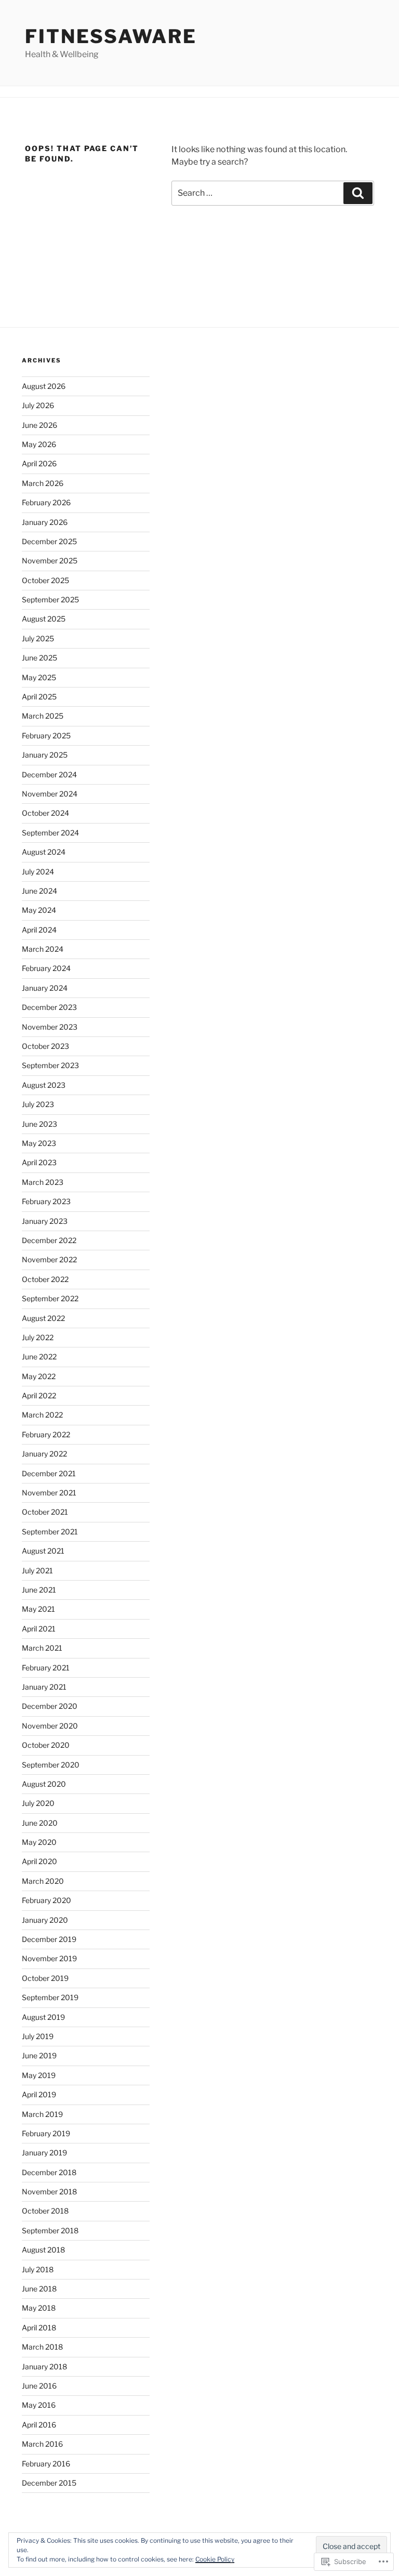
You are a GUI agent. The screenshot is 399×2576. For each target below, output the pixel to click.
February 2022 (46, 1434)
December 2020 (50, 1706)
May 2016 (39, 2405)
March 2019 (42, 2114)
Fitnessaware (111, 36)
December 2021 (49, 1473)
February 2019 (46, 2133)
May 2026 (39, 444)
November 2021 (49, 1493)
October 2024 (45, 813)
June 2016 (39, 2386)
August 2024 (44, 852)
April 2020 (39, 1861)
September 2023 (50, 1065)
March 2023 (43, 1182)
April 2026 (39, 463)
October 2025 (45, 580)
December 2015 (49, 2483)
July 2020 (38, 1803)
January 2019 (44, 2153)
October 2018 (45, 2211)
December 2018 (49, 2172)
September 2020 (51, 1765)
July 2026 (38, 405)
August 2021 (43, 1551)
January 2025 (45, 755)
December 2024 (49, 774)
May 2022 (39, 1376)
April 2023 (39, 1162)
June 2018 (39, 2289)
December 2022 (49, 1240)
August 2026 (44, 386)
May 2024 (39, 910)
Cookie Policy (215, 2559)
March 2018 (42, 2347)
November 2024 (50, 794)
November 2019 (49, 1958)
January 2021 (44, 1687)
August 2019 (43, 2017)
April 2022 (39, 1395)
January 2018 (44, 2366)
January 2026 (45, 522)
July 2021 (37, 1570)
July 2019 (38, 2036)
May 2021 (38, 1609)
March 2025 (43, 716)
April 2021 (39, 1629)
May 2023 (39, 1143)
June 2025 (39, 658)
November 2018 (49, 2191)
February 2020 (46, 1900)
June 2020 (40, 1823)
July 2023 (38, 1104)
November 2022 (49, 1259)
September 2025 (50, 599)
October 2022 (45, 1279)
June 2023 (39, 1124)
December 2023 (49, 1007)
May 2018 (39, 2308)
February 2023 (46, 1201)
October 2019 (45, 1978)
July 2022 (38, 1337)
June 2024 (39, 891)
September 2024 (50, 833)
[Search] (358, 193)
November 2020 (50, 1726)
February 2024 (46, 968)
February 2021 (46, 1668)
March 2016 (42, 2444)
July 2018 (38, 2269)
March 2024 (43, 949)
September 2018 (50, 2230)
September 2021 (50, 1532)
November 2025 (50, 561)
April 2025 (39, 697)
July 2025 (38, 638)
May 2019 (39, 2075)
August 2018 (43, 2250)
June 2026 (39, 425)
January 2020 (45, 1920)
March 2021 (42, 1648)
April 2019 (39, 2094)
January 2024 (45, 988)
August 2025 (44, 619)
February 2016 (46, 2464)
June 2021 (39, 1590)
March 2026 (43, 483)
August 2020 (44, 1784)
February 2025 (46, 736)
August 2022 (43, 1318)
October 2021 (45, 1512)
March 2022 (42, 1415)
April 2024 (39, 930)
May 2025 (39, 677)
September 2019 (50, 1997)
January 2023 (45, 1221)
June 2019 (39, 2055)
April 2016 (39, 2425)
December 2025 (49, 541)
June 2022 (39, 1357)
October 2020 (46, 1745)
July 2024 (38, 872)
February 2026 (46, 502)
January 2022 (44, 1454)
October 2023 (45, 1046)
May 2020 (39, 1842)
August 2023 (44, 1085)
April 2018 (39, 2328)
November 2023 (50, 1027)
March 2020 (43, 1881)
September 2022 (50, 1298)
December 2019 (49, 1939)
